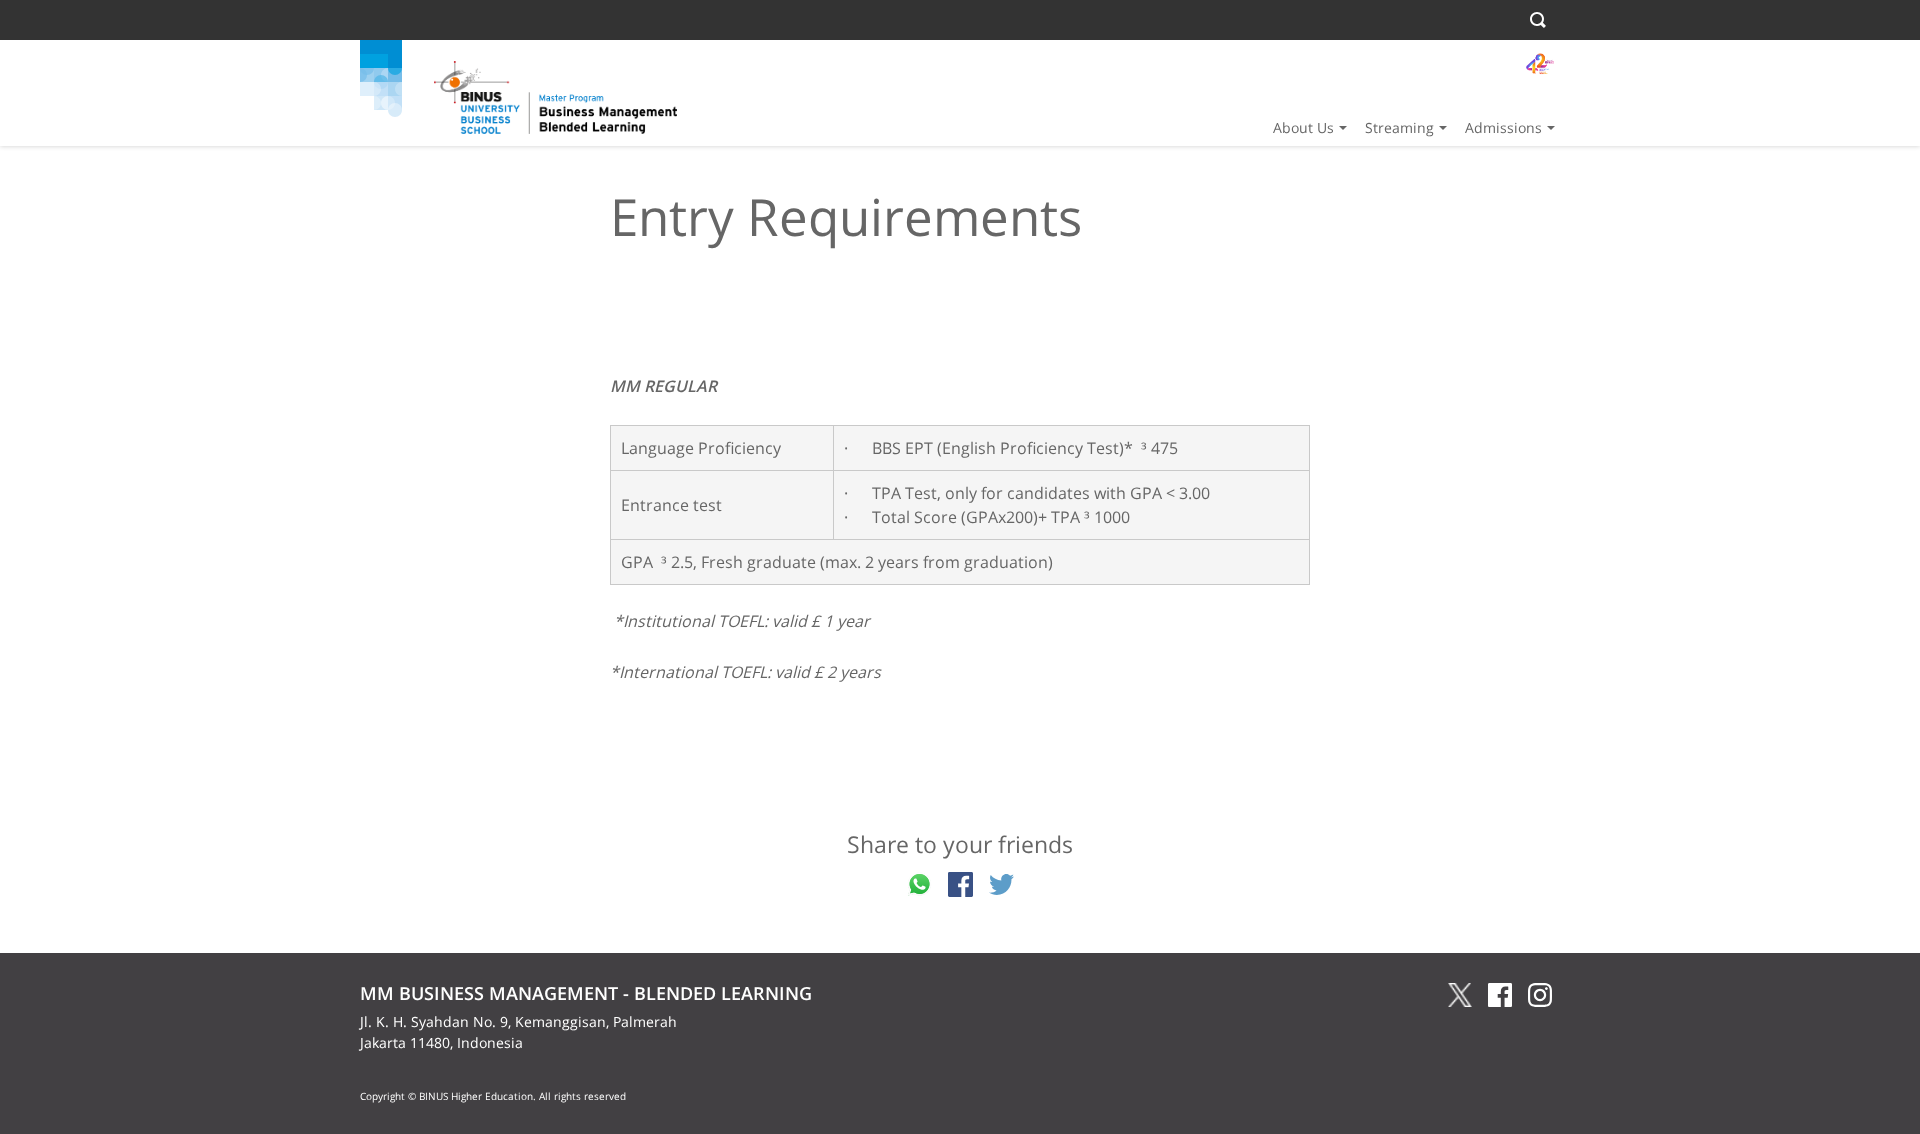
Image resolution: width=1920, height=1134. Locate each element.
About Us (1303, 127)
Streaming (1399, 127)
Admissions (1503, 127)
